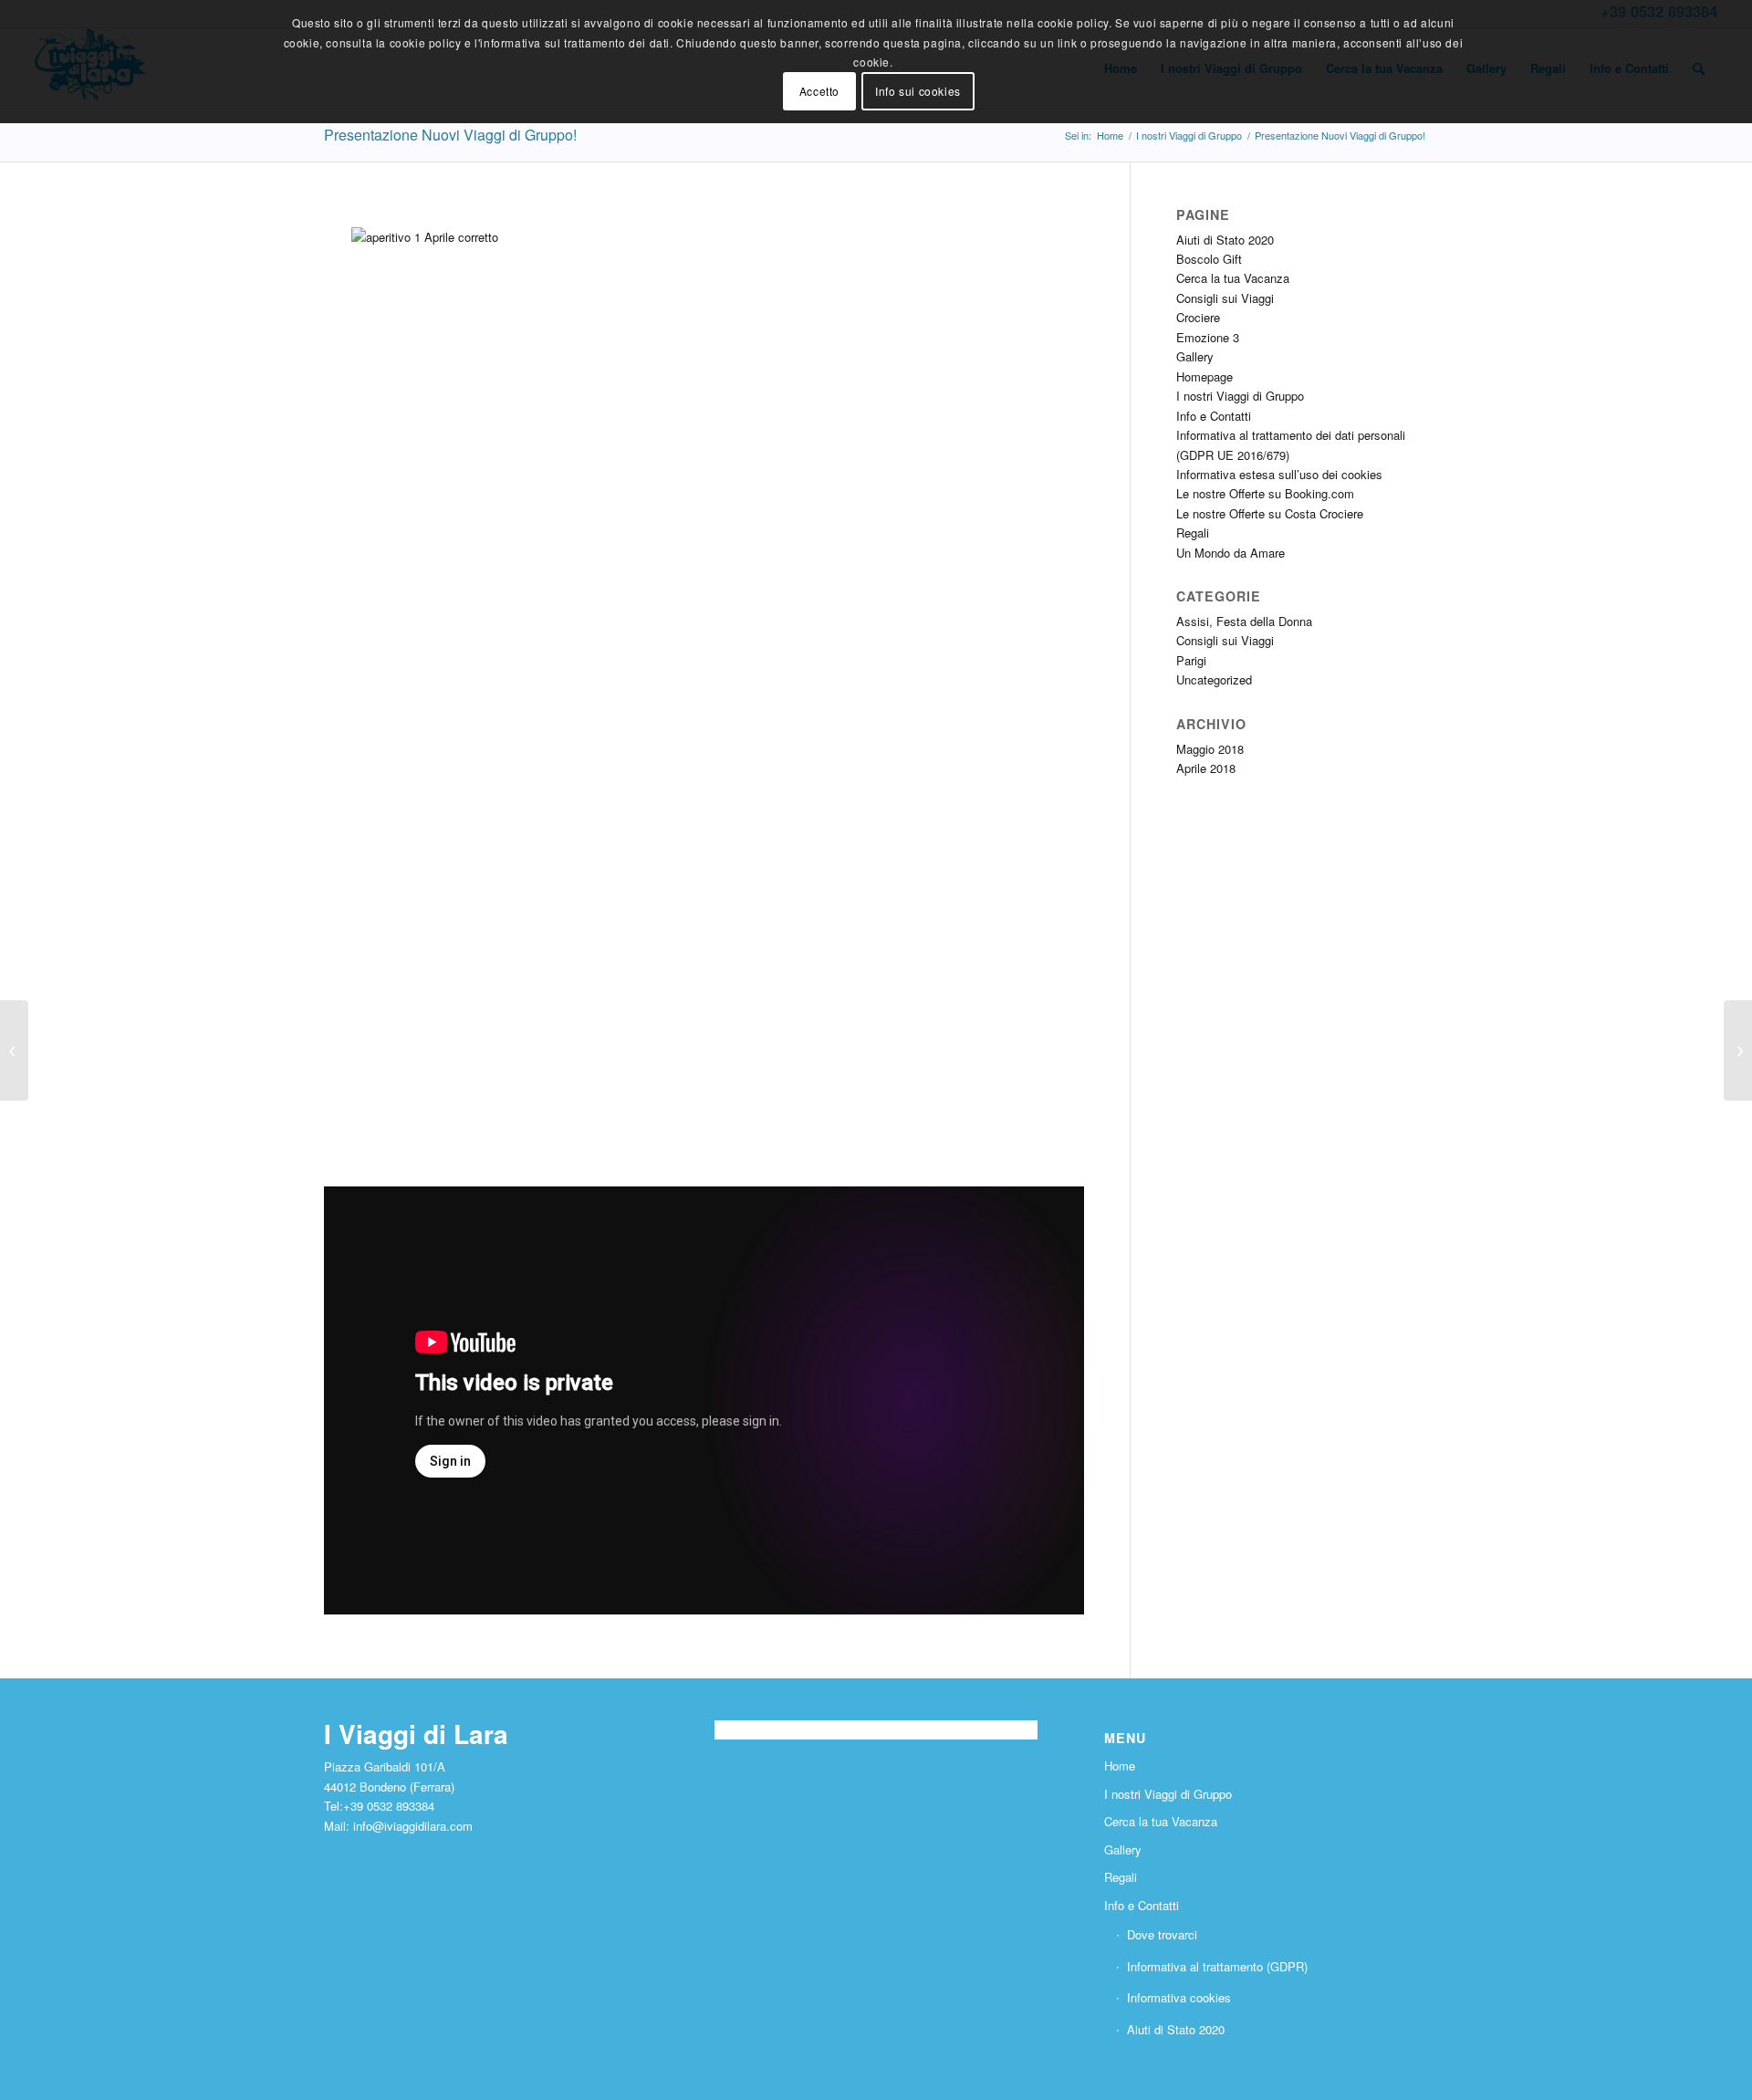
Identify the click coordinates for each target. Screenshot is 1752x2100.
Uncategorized (1214, 679)
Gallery (1195, 356)
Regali (1193, 533)
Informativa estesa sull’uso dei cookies (1279, 474)
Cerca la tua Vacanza (1233, 278)
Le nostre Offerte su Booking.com (1265, 493)
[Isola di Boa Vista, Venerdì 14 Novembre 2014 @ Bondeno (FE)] (14, 1050)
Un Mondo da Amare (1231, 553)
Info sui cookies (918, 91)
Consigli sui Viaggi (1225, 298)
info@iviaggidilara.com (413, 1826)
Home (1120, 1766)
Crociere (1198, 317)
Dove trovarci (1162, 1934)
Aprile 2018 (1206, 768)
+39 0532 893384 (389, 1806)
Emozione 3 (1208, 337)
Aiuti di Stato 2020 (1225, 240)
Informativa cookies (1179, 1997)
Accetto (819, 91)
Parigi (1191, 660)
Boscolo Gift (1209, 259)
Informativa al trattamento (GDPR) (1217, 1966)
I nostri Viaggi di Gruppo (1240, 396)
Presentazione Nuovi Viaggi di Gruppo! (450, 135)
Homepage (1204, 376)
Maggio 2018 (1210, 749)
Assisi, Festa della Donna (1244, 621)
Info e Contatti (1214, 416)
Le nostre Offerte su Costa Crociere (1270, 513)
